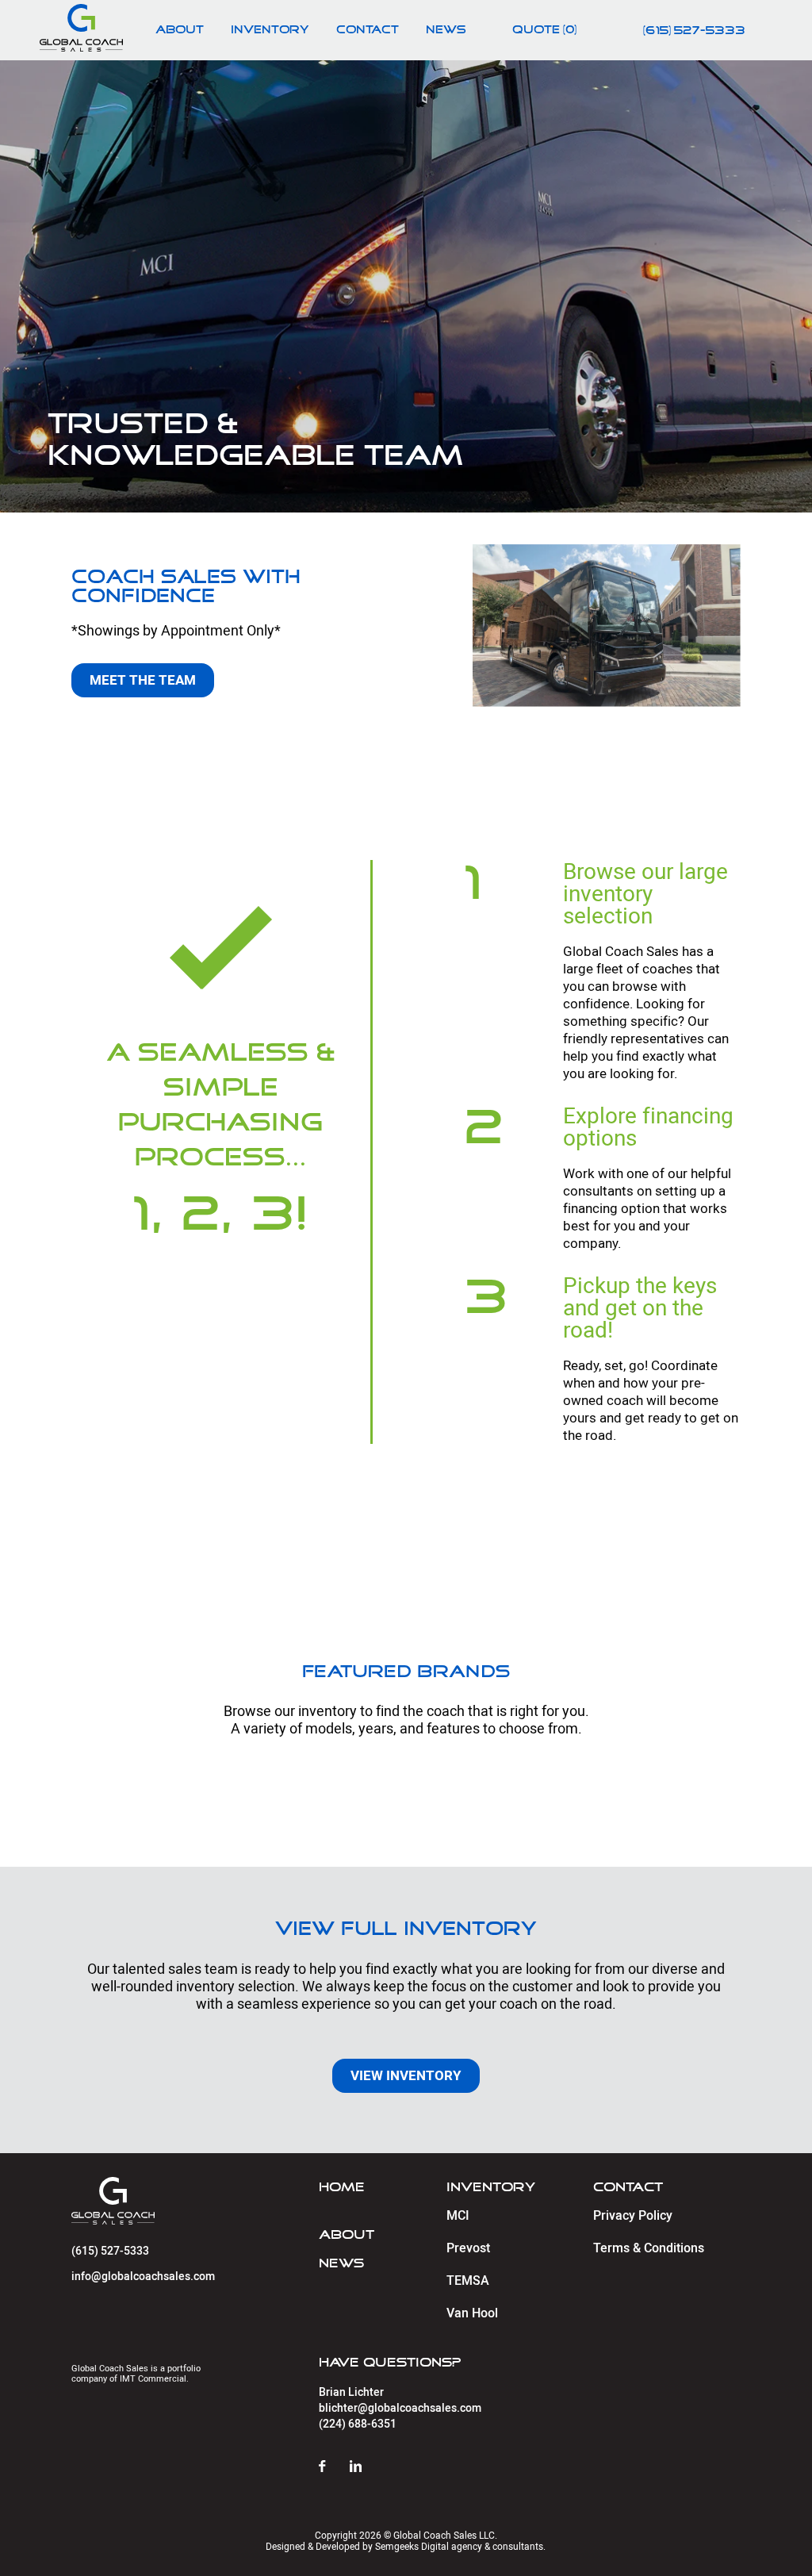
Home (342, 2187)
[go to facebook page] (334, 2467)
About (180, 30)
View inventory (406, 2075)
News (446, 30)
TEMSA (468, 2281)
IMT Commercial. (154, 2379)
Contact (368, 30)
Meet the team (143, 680)
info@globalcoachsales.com (143, 2277)
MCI (458, 2216)
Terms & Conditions (649, 2248)
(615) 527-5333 (694, 31)
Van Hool (472, 2313)
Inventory (270, 30)
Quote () (544, 30)
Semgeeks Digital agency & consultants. (460, 2547)
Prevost (468, 2248)
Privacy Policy (633, 2216)
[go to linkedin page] (368, 2467)
